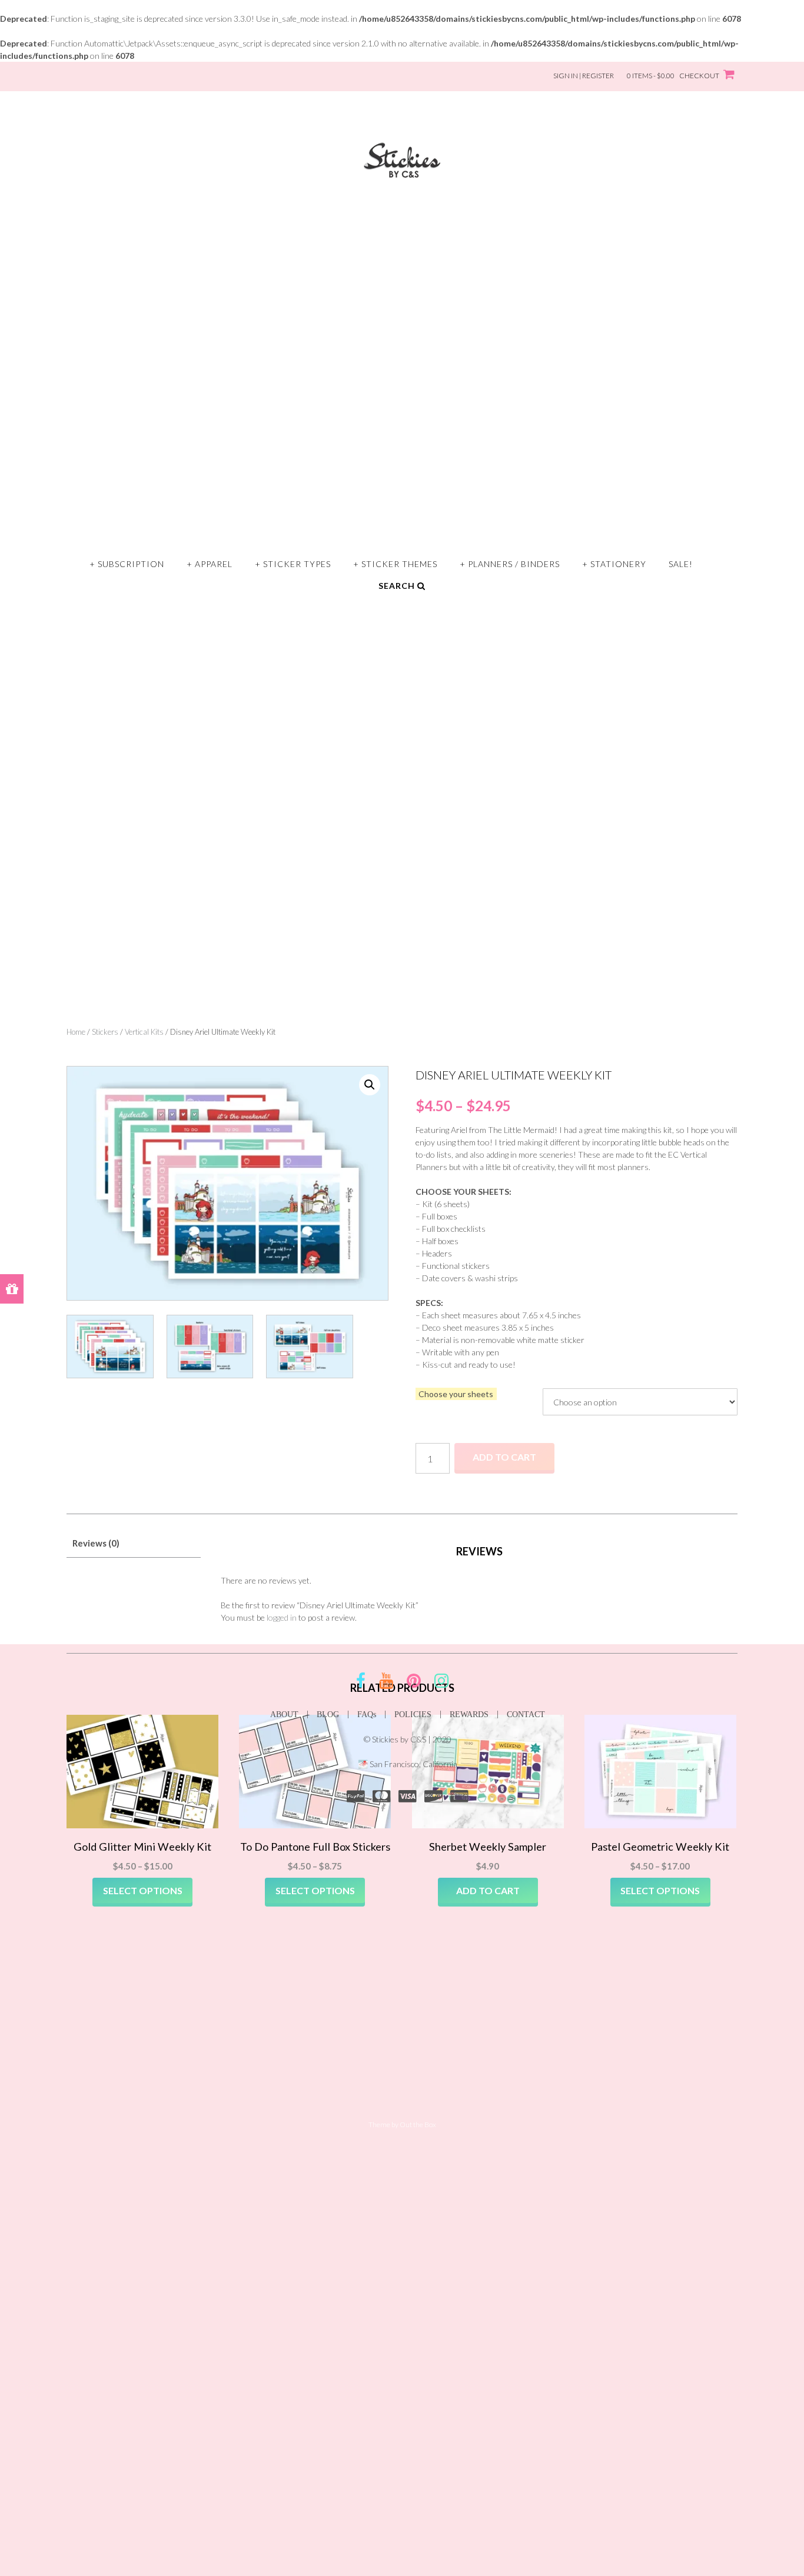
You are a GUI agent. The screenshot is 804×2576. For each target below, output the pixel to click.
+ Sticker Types (293, 564)
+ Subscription (127, 564)
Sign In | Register (584, 76)
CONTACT (526, 1714)
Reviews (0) (96, 1543)
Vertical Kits (144, 1032)
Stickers (105, 1032)
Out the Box (418, 2125)
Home (76, 1032)
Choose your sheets (456, 1394)
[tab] (134, 1543)
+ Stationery (614, 564)
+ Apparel (210, 564)
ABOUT (284, 1714)
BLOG (328, 1714)
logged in (282, 1617)
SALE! (681, 564)
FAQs (367, 1714)
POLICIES (413, 1714)
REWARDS (469, 1714)
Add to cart (504, 1457)
